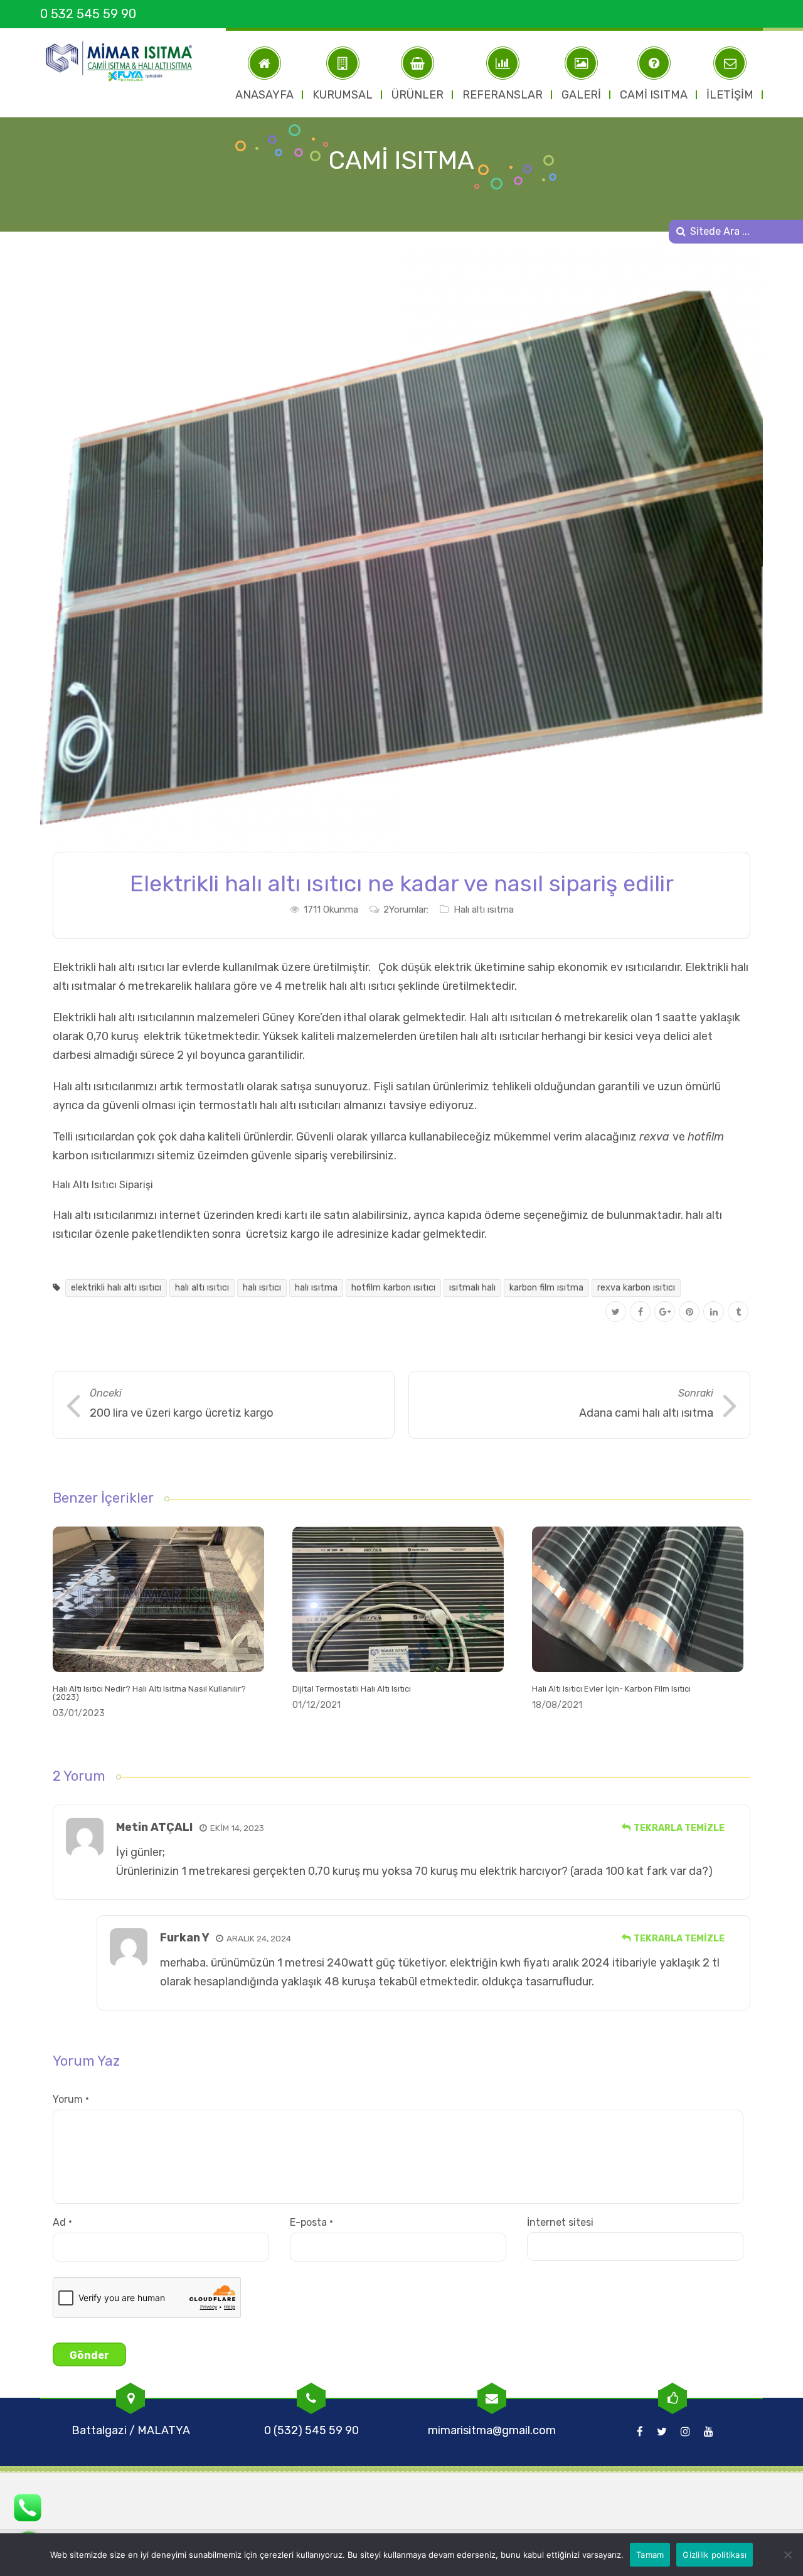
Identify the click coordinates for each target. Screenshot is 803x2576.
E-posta (311, 2222)
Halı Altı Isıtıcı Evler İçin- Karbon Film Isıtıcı (611, 1689)
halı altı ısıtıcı (202, 1288)
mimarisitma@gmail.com (492, 2430)
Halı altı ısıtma (484, 910)
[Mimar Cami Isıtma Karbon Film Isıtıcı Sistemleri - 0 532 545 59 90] (125, 62)
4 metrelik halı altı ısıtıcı (335, 986)
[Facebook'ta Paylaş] (640, 1312)
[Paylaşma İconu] (738, 1312)
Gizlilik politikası (715, 2555)
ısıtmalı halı (472, 1288)
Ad (62, 2222)
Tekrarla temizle (679, 1828)
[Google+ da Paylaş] (665, 1312)
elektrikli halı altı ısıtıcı (116, 1288)
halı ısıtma (316, 1288)
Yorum (71, 2099)
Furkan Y (184, 1938)
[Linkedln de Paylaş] (714, 1312)
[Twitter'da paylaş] (616, 1312)
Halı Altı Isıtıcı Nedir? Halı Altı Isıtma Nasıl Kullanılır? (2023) (149, 1693)
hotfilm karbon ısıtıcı (393, 1288)
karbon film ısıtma (546, 1288)
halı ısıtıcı (262, 1288)
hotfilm (706, 1137)
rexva (654, 1137)
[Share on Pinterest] (689, 1312)
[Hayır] (787, 2555)
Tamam (650, 2555)
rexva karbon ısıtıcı (636, 1288)
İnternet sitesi (560, 2222)
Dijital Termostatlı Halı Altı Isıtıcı (352, 1689)
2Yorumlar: (406, 910)
